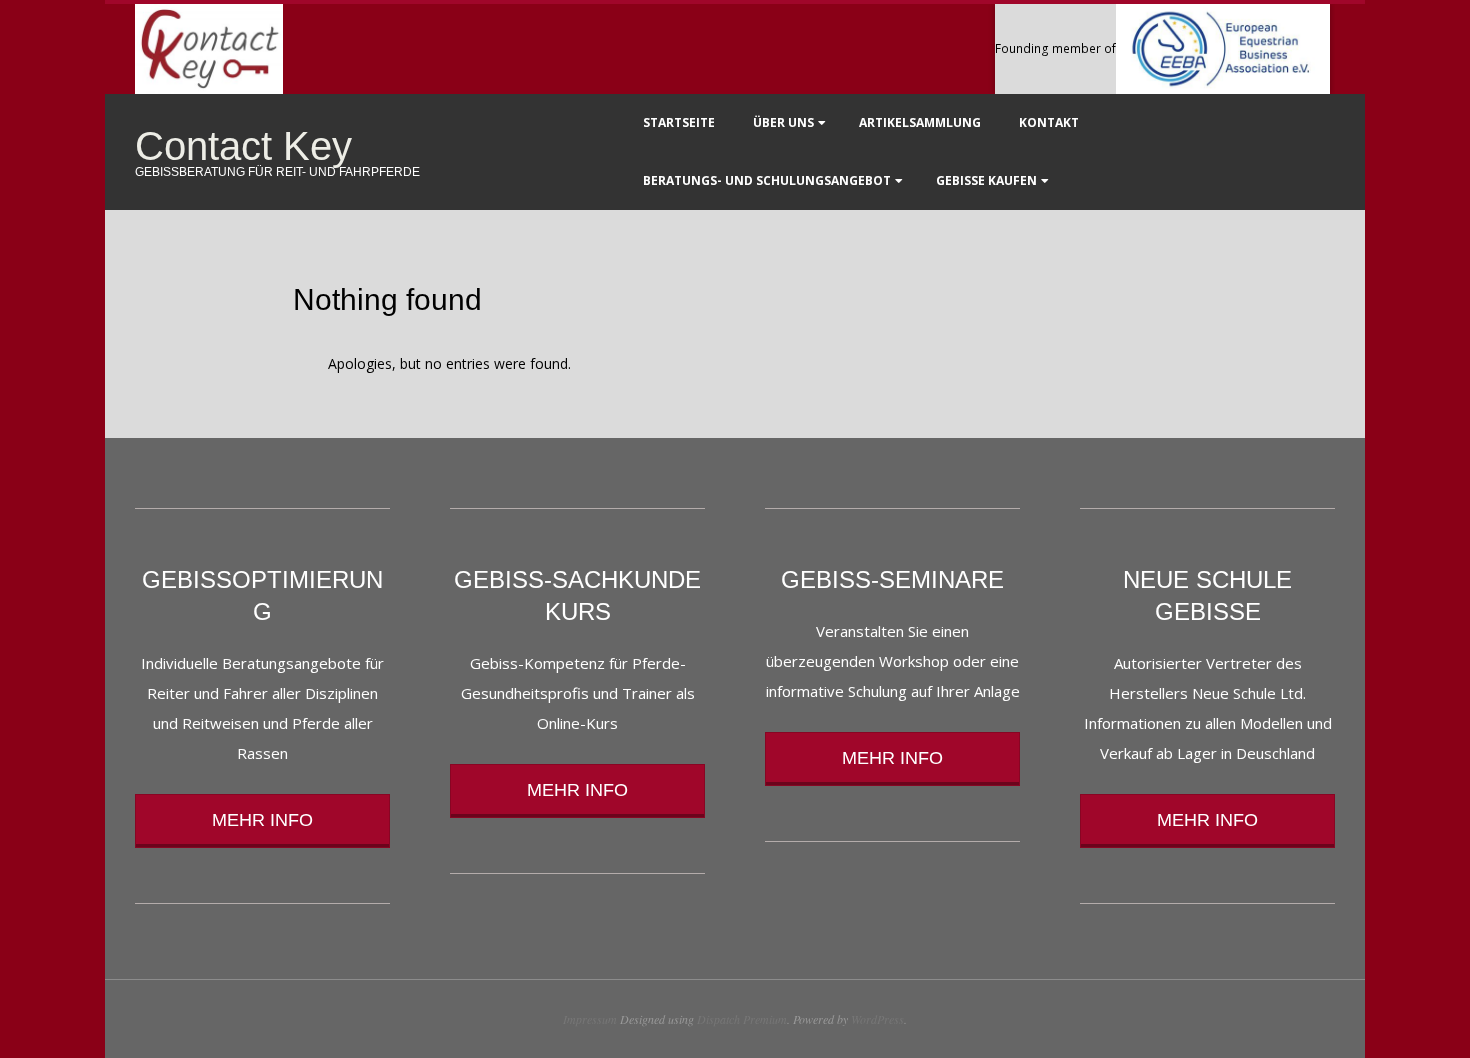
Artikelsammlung (920, 122)
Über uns (783, 122)
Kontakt (1049, 122)
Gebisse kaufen (986, 180)
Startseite (679, 122)
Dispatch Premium (742, 1019)
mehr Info (262, 820)
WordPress (877, 1019)
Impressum (590, 1019)
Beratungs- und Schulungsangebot (767, 180)
